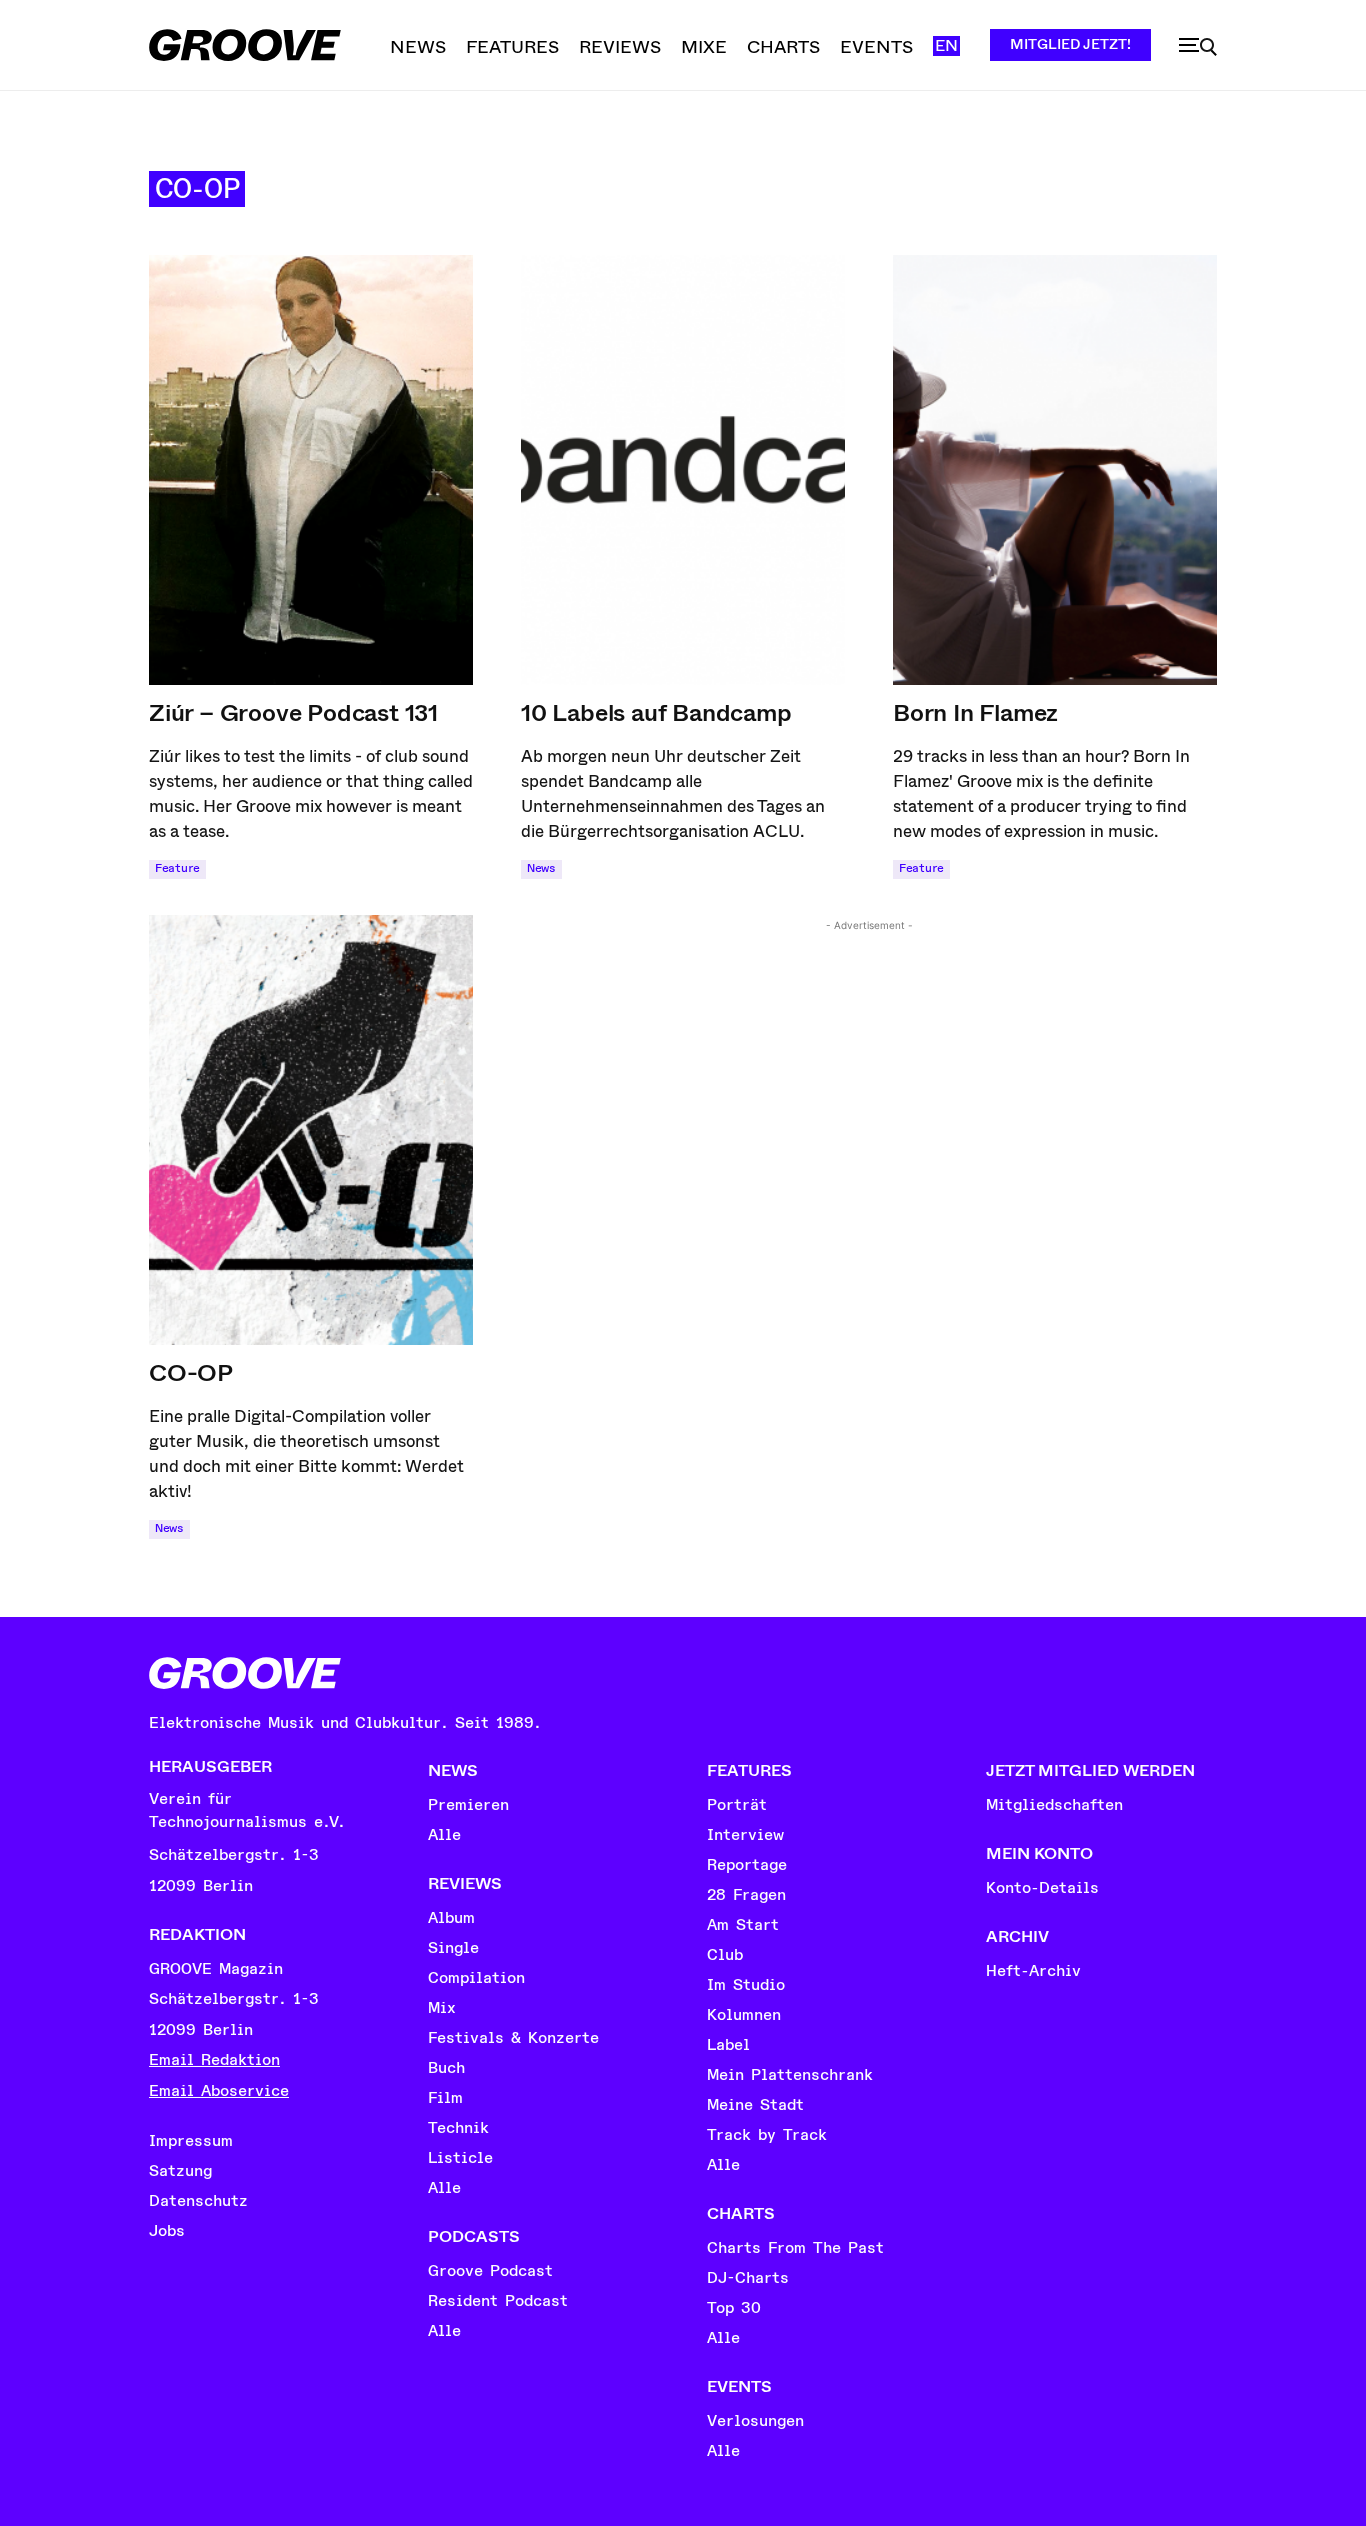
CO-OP (191, 1373)
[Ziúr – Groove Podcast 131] (311, 470)
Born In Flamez (975, 713)
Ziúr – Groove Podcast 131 (293, 713)
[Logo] (245, 45)
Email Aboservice (219, 2091)
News (541, 868)
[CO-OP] (311, 1130)
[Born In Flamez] (1055, 470)
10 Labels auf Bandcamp (656, 713)
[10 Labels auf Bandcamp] (683, 470)
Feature (177, 868)
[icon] (1198, 47)
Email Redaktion (214, 2060)
